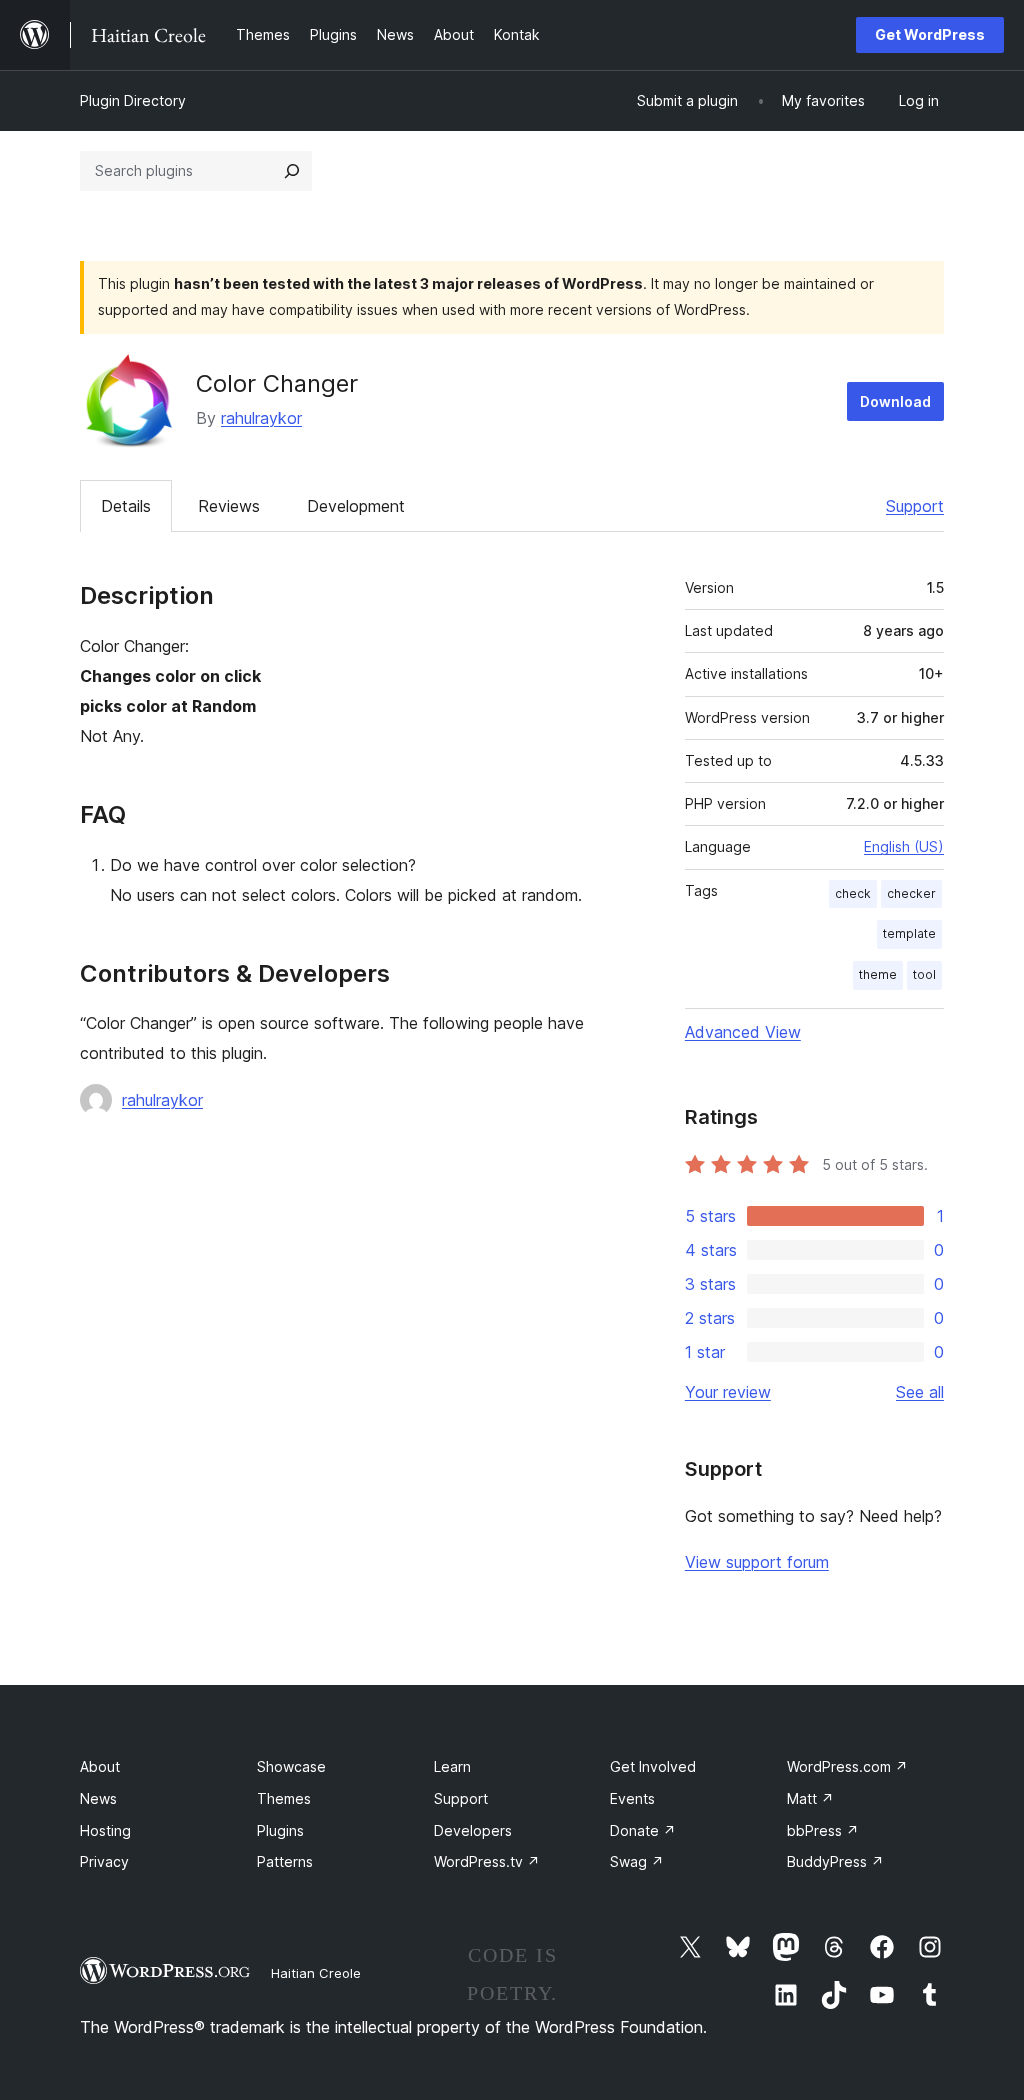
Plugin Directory (133, 100)
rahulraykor (261, 418)
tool (924, 974)
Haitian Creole (316, 1973)
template (909, 933)
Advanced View (743, 1032)
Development (356, 506)
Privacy (104, 1861)
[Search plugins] (292, 171)
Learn (452, 1766)
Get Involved (653, 1766)
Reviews (229, 506)
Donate (643, 1830)
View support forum (757, 1562)
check (853, 893)
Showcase (291, 1766)
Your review (728, 1392)
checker (911, 893)
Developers (473, 1830)
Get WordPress (930, 34)
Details (126, 506)
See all (920, 1392)
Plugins (280, 1830)
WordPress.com (847, 1766)
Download (895, 401)
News (98, 1798)
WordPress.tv (487, 1861)
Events (632, 1798)
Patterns (285, 1861)
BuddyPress (835, 1861)
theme (878, 974)
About (100, 1766)
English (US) (904, 846)
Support (915, 506)
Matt (810, 1798)
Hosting (105, 1830)
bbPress (823, 1830)
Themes (284, 1798)
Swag (637, 1861)
